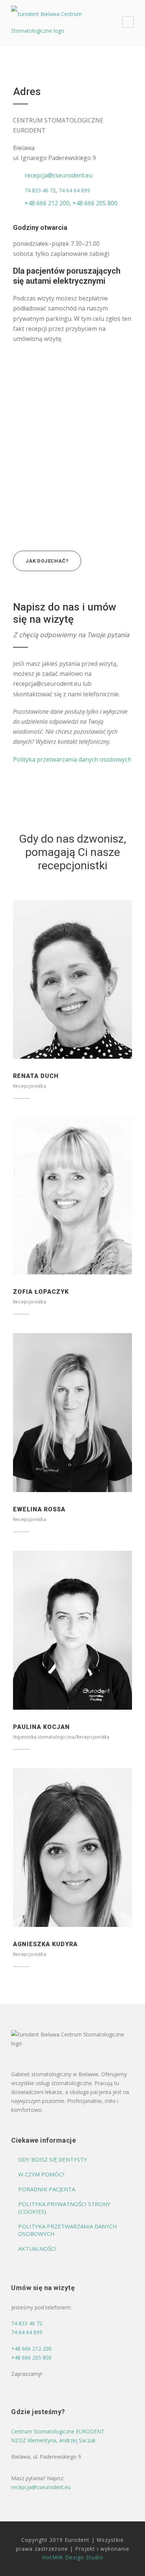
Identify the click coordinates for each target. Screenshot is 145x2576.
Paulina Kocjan (41, 1727)
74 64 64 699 (74, 190)
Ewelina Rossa (39, 1509)
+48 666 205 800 (94, 203)
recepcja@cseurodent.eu (59, 175)
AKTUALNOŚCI (37, 2248)
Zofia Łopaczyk (41, 1292)
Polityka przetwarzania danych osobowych (72, 759)
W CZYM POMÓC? (41, 2174)
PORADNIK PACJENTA (47, 2189)
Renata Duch (36, 1076)
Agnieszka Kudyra (45, 1944)
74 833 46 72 (40, 190)
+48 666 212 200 (47, 203)
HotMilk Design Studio (73, 2557)
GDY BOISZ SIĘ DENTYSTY (53, 2159)
